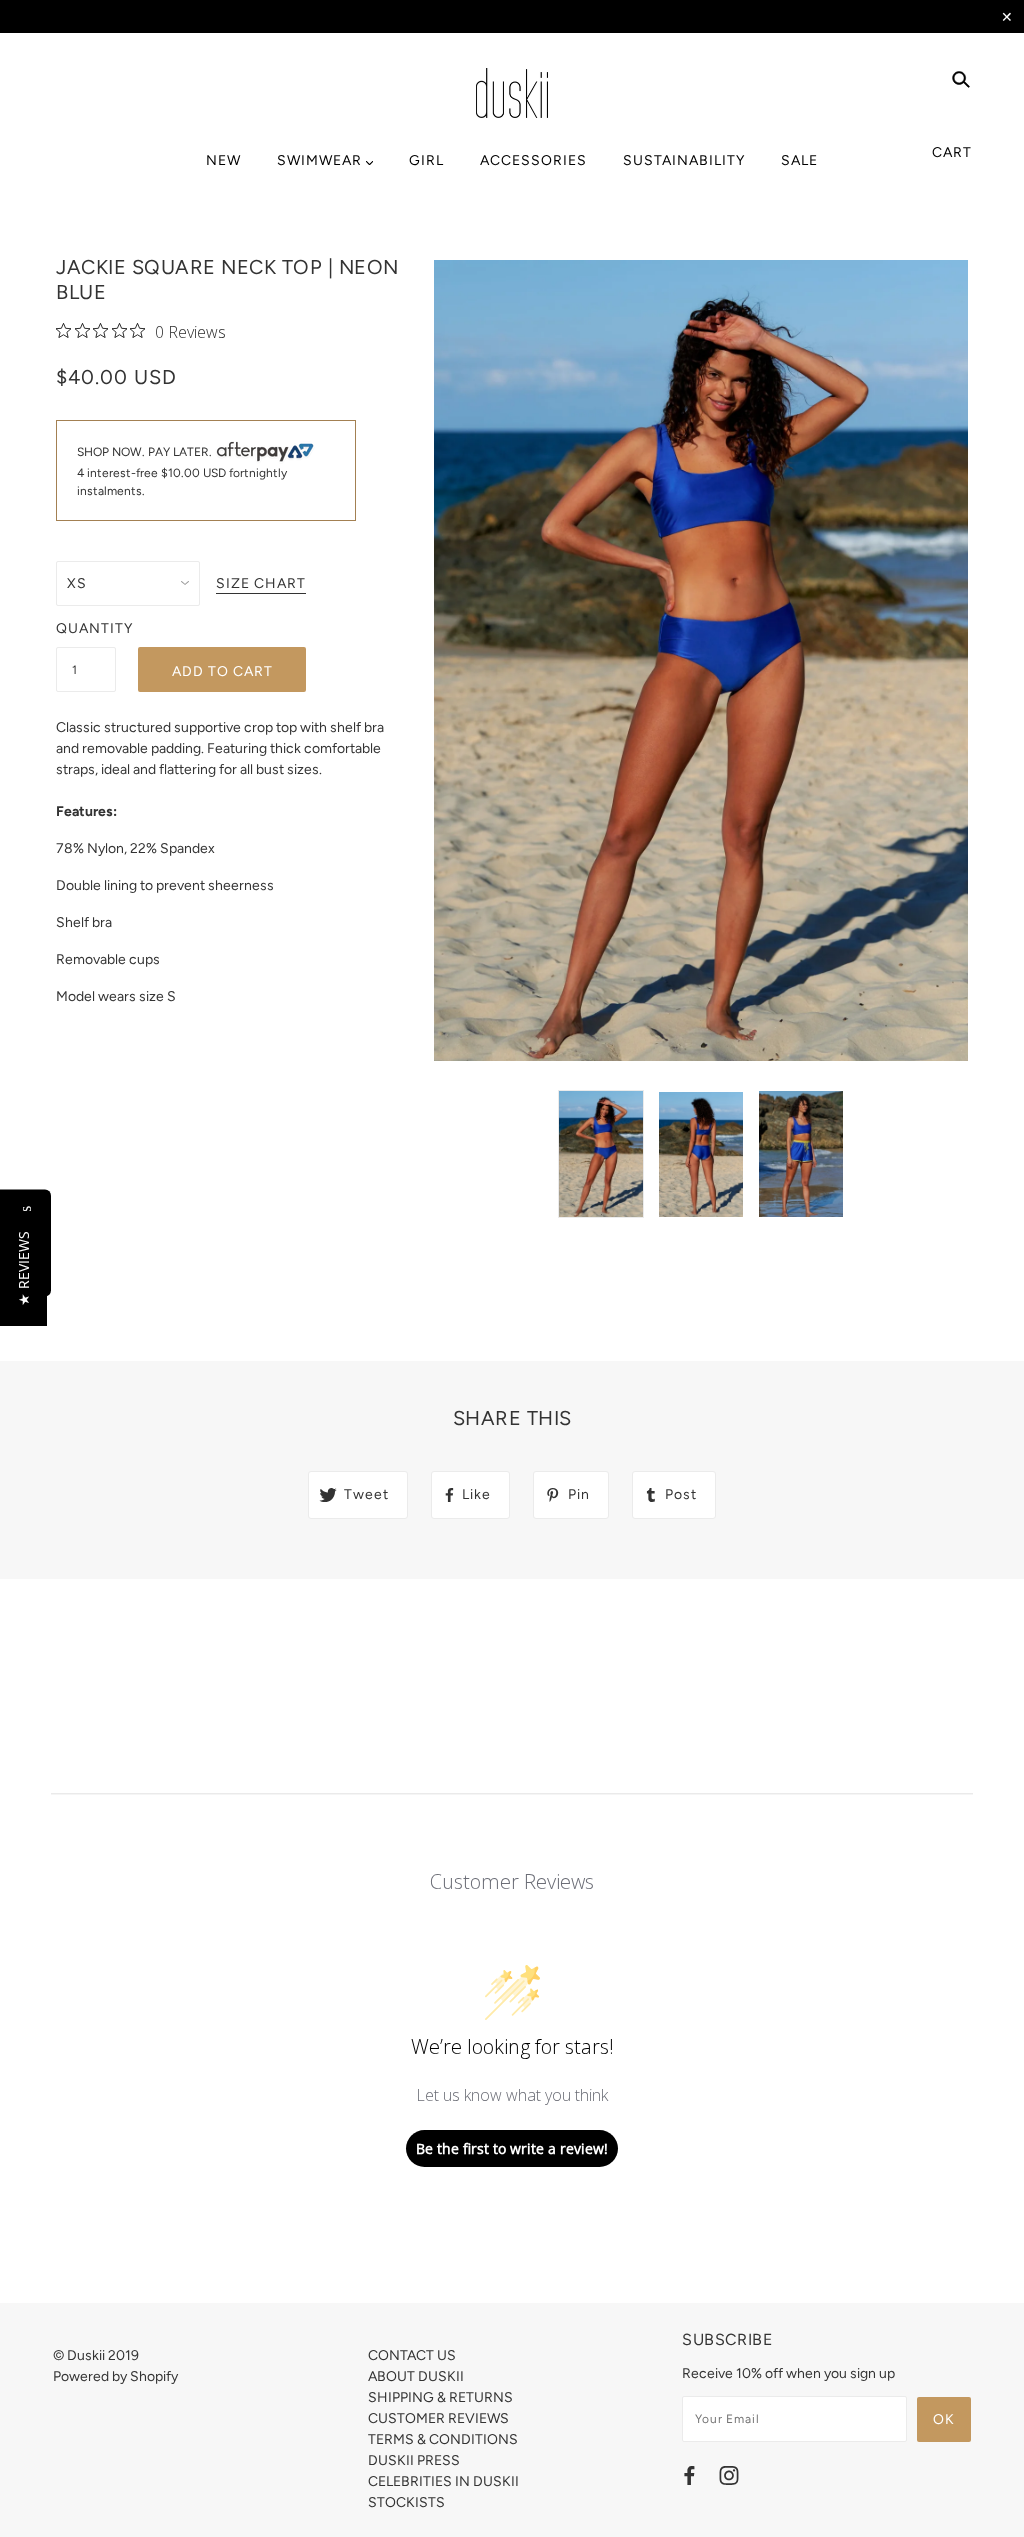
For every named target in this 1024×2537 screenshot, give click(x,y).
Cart (952, 152)
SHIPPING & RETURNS (440, 2397)
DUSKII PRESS (414, 2460)
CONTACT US (412, 2355)
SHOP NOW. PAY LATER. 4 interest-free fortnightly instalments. (182, 472)
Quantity (86, 628)
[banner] (512, 93)
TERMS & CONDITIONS (443, 2439)
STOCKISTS (406, 2502)
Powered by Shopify (115, 2376)
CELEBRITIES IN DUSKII (443, 2481)
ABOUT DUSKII (416, 2376)
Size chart (261, 584)
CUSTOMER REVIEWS (438, 2418)
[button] (23, 1268)
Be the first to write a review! (512, 2148)
